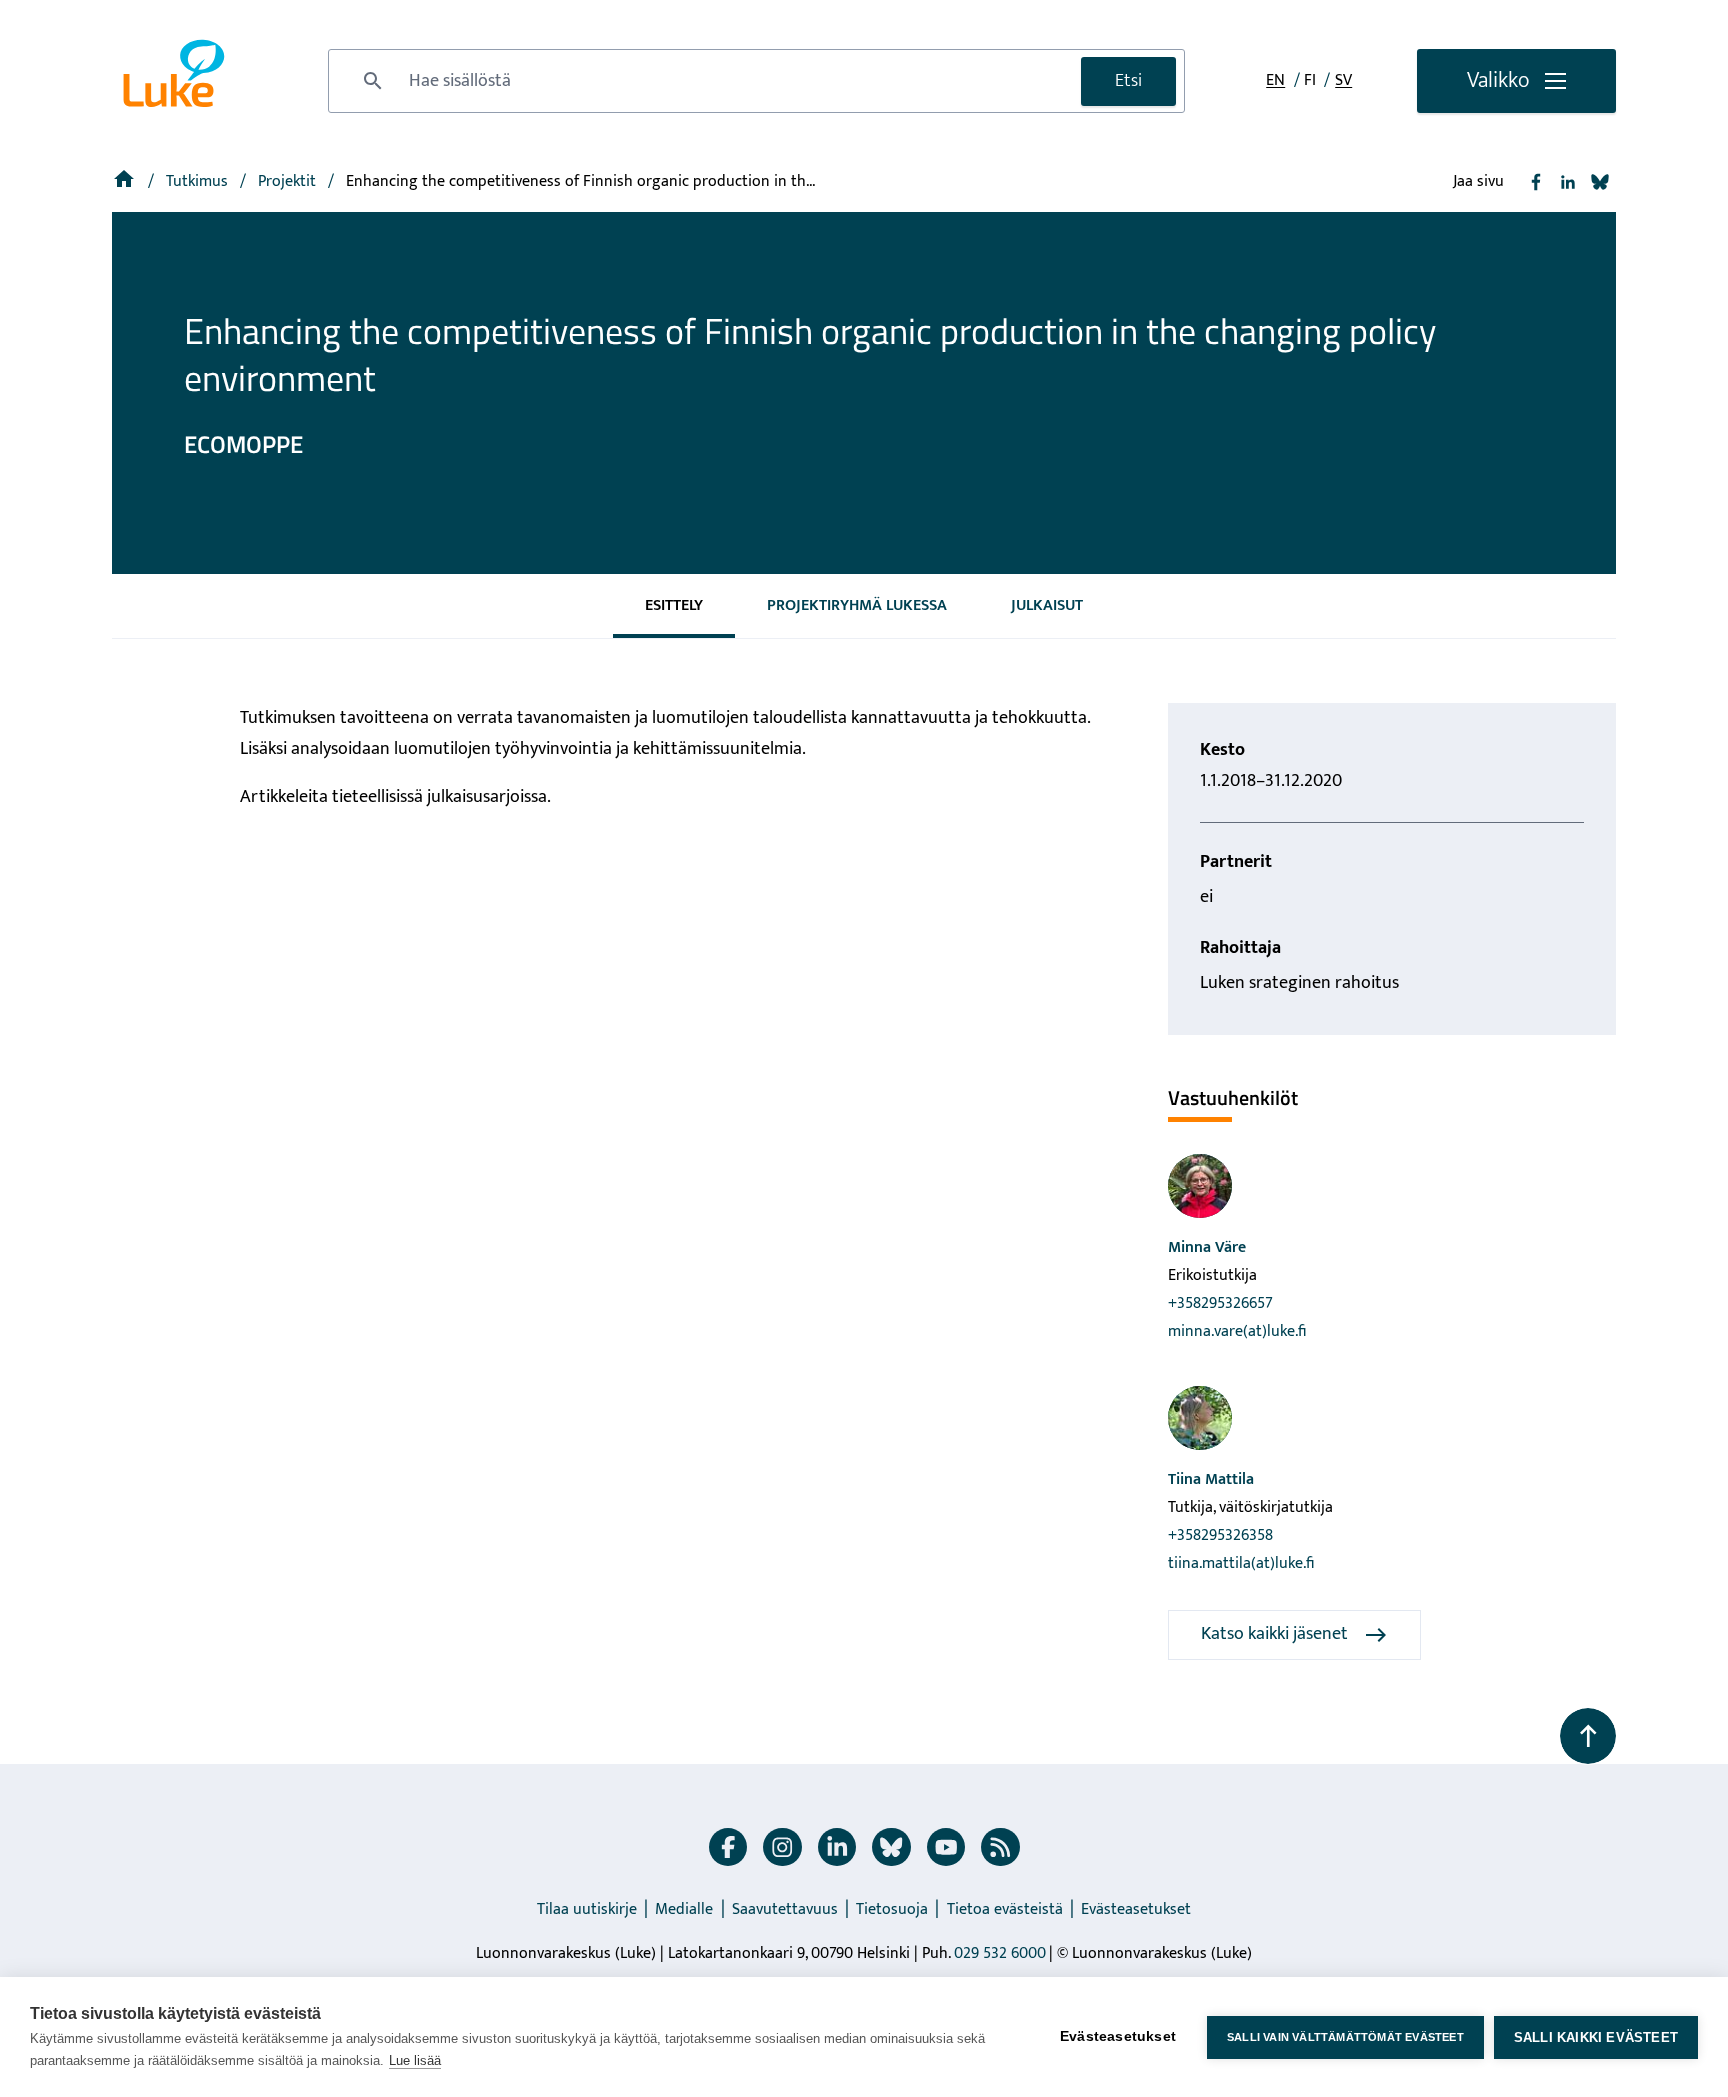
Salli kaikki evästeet (1596, 2037)
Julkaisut (1047, 605)
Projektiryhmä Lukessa (857, 605)
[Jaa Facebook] (1536, 182)
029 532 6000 (1000, 1953)
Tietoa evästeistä (1005, 1909)
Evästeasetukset (1136, 1909)
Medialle (684, 1909)
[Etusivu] (126, 181)
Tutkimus (199, 181)
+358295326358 (1220, 1535)
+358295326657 (1220, 1303)
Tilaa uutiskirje (587, 1909)
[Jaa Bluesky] (1600, 182)
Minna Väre (1207, 1247)
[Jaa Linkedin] (1568, 182)
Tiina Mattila (1211, 1479)
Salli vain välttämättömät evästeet (1345, 2037)
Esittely (674, 605)
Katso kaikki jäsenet (1274, 1634)
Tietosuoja (892, 1909)
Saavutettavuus (785, 1909)
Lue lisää (415, 2060)
